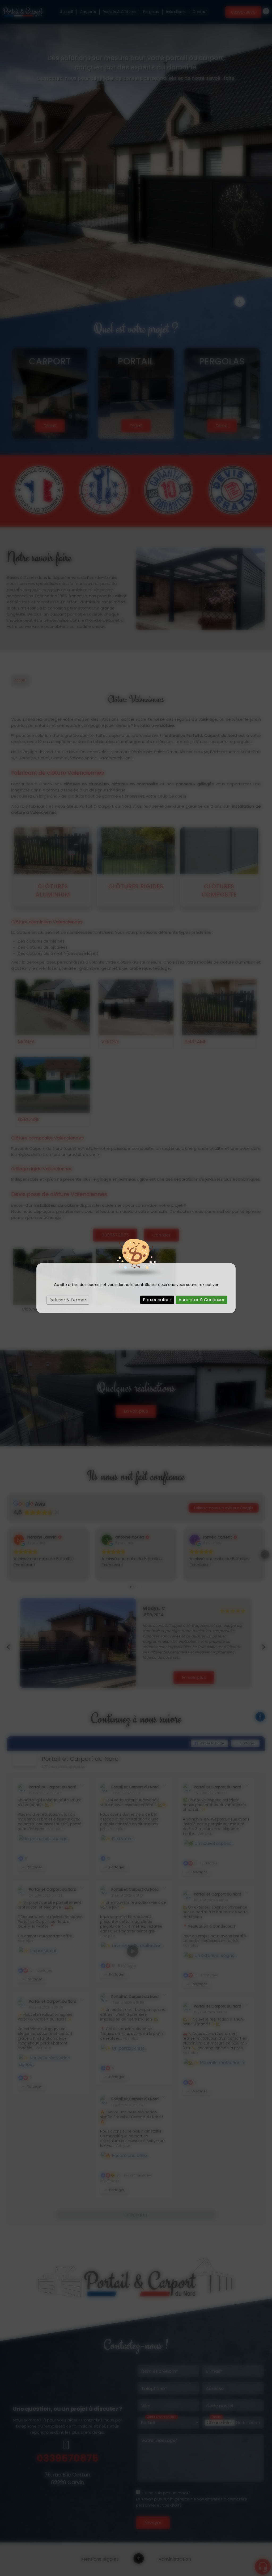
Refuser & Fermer (68, 1300)
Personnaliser (157, 1300)
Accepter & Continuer (202, 1300)
